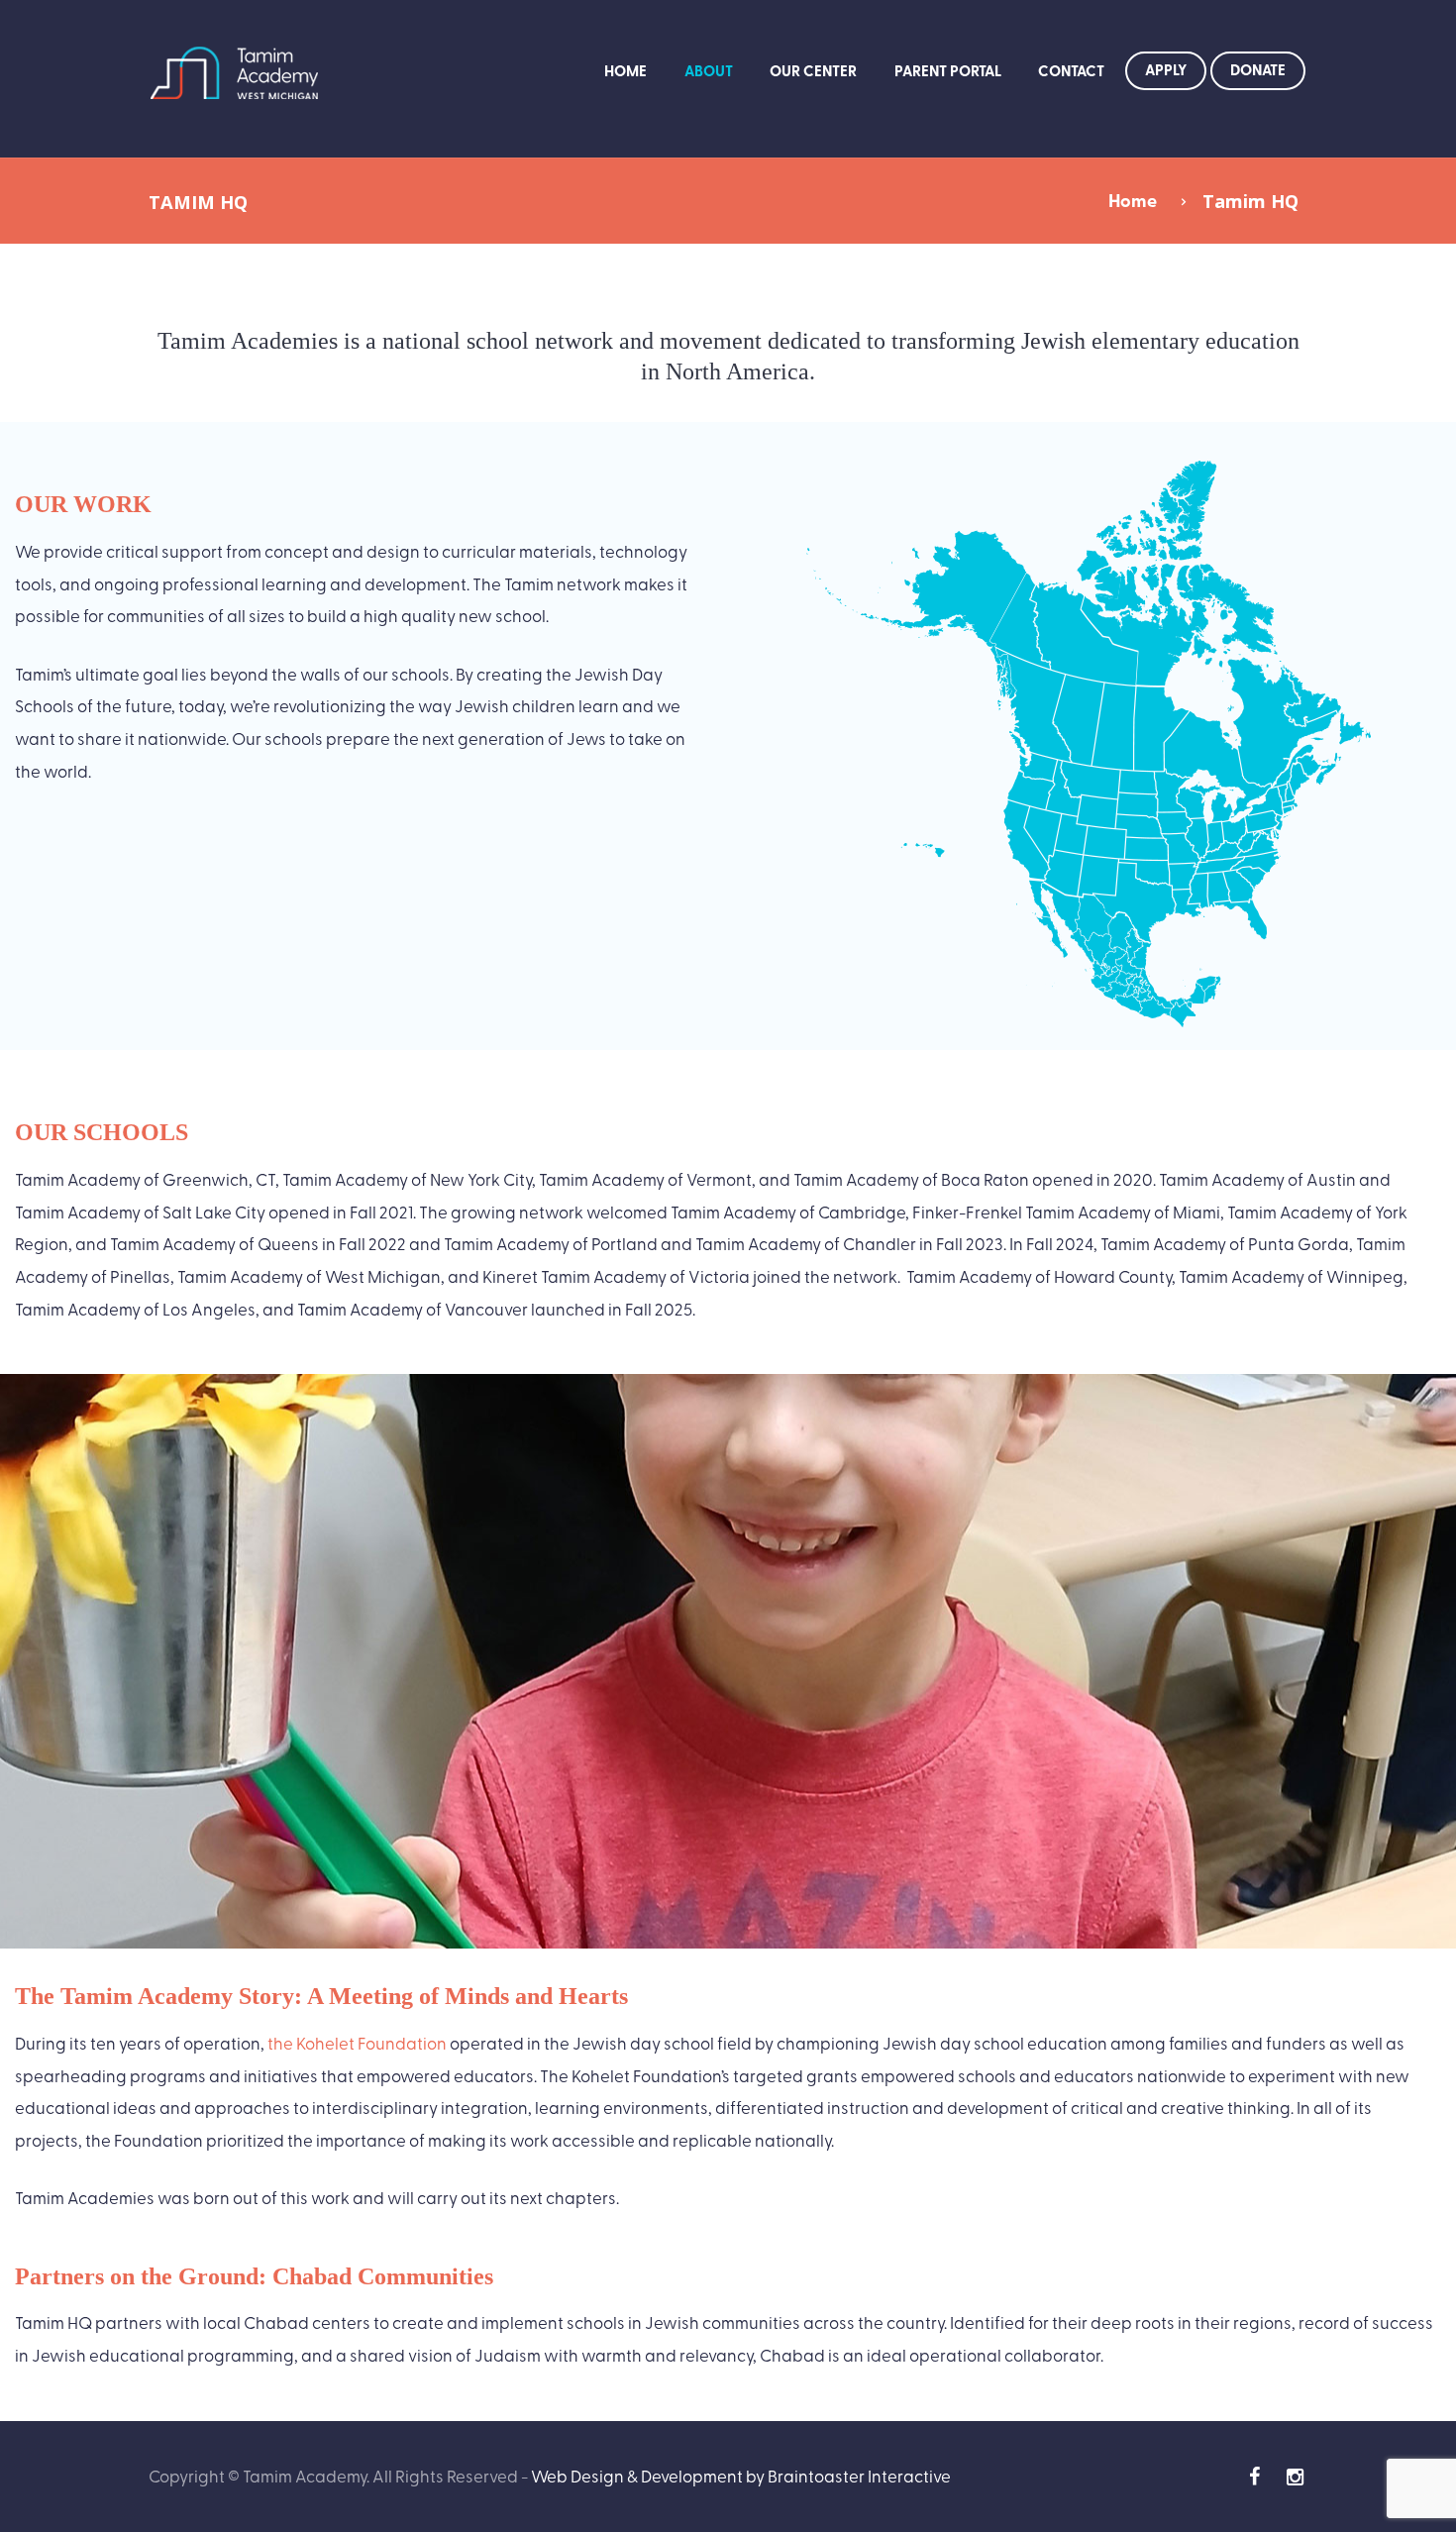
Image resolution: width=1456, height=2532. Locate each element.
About (709, 70)
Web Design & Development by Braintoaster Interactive (741, 2475)
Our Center (813, 70)
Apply (1166, 69)
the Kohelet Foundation (357, 2042)
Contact (1071, 70)
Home (625, 70)
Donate (1258, 69)
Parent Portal (948, 70)
